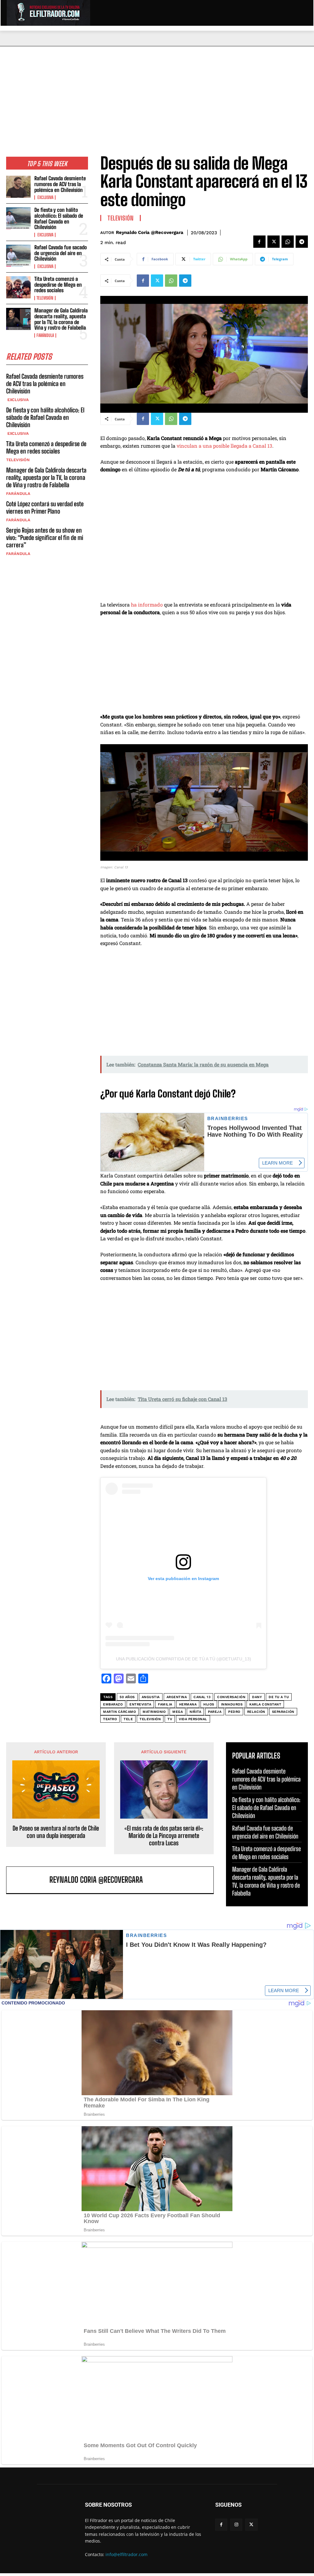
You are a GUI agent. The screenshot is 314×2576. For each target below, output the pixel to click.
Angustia (151, 1697)
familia (165, 1704)
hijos (209, 1704)
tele (128, 1719)
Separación (283, 1712)
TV (170, 1719)
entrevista (140, 1704)
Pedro (234, 1712)
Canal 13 (202, 1697)
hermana (188, 1704)
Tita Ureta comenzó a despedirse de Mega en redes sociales (58, 285)
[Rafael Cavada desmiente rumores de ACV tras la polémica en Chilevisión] (18, 187)
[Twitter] (274, 242)
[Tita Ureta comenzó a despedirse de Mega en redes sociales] (18, 287)
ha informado (147, 605)
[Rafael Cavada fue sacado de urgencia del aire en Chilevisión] (18, 256)
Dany (257, 1697)
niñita (195, 1712)
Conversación (231, 1697)
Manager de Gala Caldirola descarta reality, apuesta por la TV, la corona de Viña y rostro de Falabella (61, 319)
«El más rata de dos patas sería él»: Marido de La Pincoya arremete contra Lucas (164, 1835)
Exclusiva (45, 197)
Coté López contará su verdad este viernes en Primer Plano (45, 507)
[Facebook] (259, 242)
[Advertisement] (157, 92)
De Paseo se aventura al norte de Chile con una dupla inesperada (56, 1832)
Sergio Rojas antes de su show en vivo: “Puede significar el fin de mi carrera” (45, 538)
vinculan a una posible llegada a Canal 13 (224, 446)
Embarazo (113, 1704)
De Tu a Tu (279, 1697)
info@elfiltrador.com (126, 2554)
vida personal (193, 1719)
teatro (110, 1719)
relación (256, 1712)
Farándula (45, 335)
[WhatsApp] (288, 242)
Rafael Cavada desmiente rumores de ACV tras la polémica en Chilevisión (60, 184)
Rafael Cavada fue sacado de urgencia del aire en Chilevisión (61, 253)
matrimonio (154, 1712)
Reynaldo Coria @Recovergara (150, 232)
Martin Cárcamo (119, 1712)
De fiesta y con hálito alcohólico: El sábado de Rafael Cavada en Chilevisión (59, 218)
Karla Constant (265, 1704)
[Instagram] (236, 2525)
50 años (127, 1697)
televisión (150, 1719)
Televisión (45, 298)
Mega (178, 1712)
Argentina (177, 1697)
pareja (215, 1712)
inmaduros (232, 1704)
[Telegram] (302, 242)
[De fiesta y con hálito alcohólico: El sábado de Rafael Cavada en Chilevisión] (18, 218)
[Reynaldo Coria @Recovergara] (29, 1880)
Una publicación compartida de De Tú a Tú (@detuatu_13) (184, 1659)
